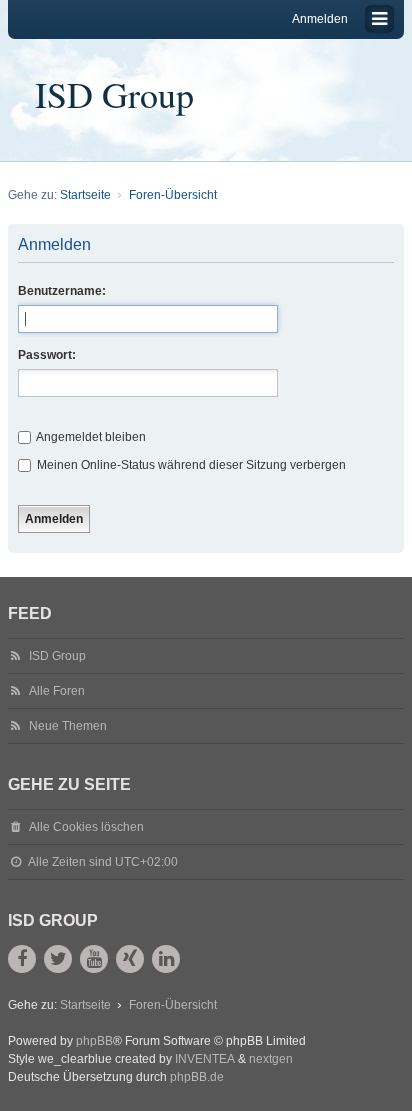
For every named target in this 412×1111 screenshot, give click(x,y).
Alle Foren (57, 691)
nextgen (271, 1059)
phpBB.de (197, 1077)
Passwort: (47, 355)
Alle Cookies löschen (86, 827)
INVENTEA (205, 1059)
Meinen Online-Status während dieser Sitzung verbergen (190, 465)
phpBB (94, 1041)
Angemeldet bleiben (90, 437)
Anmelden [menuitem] (320, 19)
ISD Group (114, 94)
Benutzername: (62, 291)
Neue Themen (68, 726)
